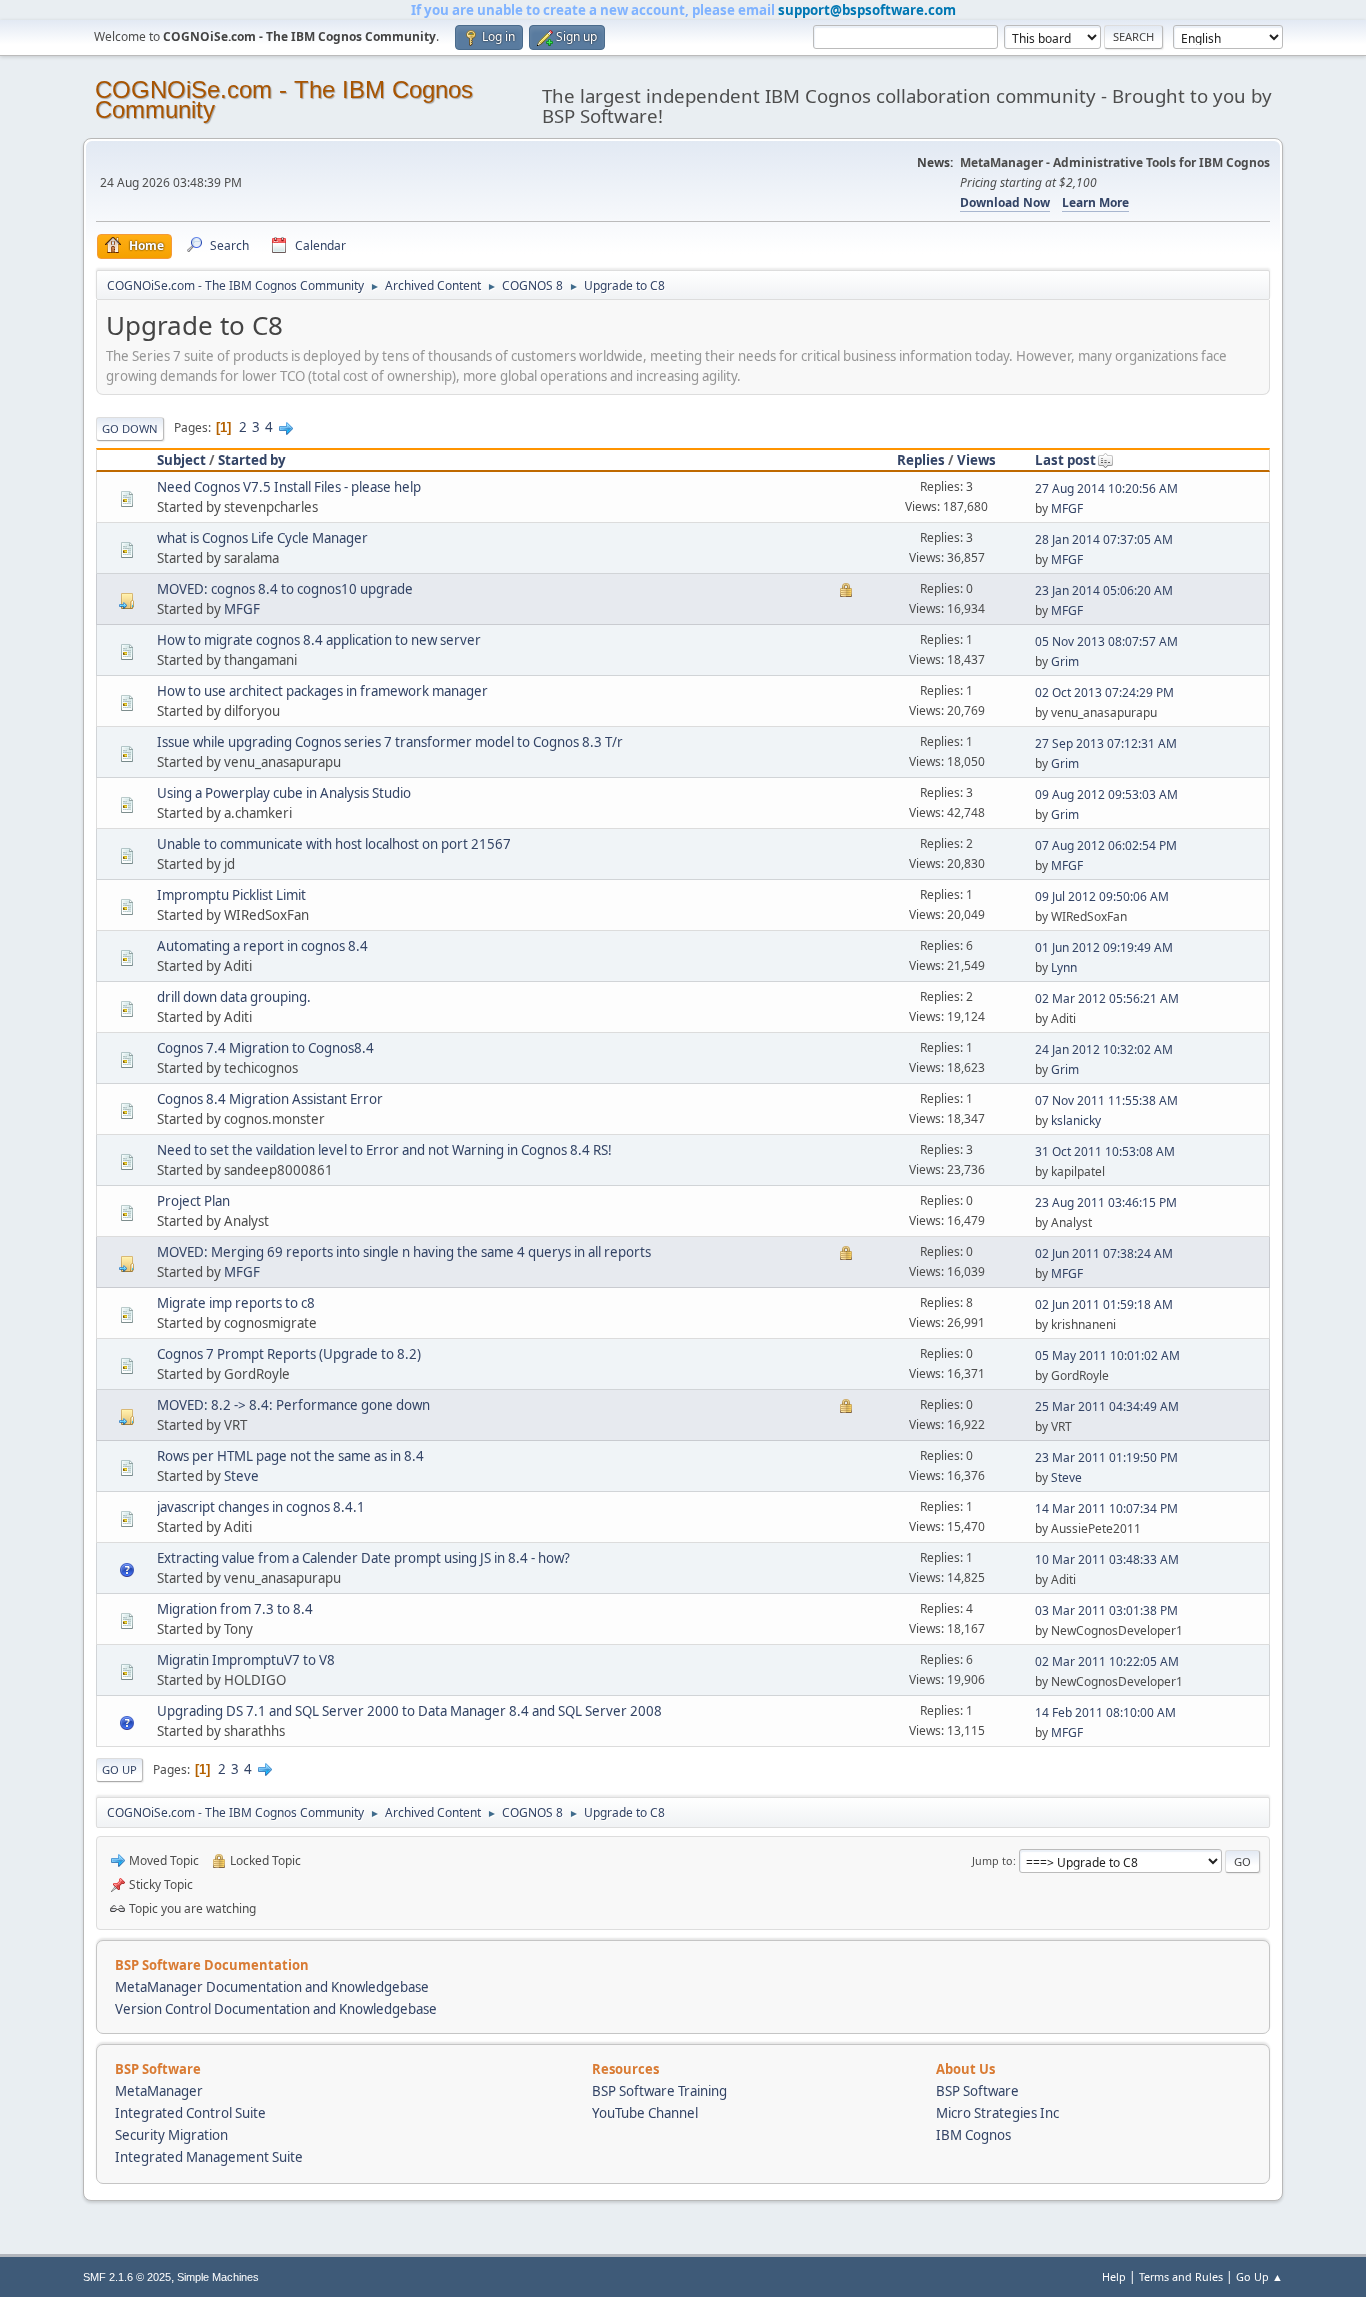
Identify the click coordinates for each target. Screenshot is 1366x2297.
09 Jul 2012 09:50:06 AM (1102, 896)
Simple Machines (218, 2277)
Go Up (119, 1769)
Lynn (1064, 967)
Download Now (1005, 202)
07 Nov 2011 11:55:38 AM (1106, 1100)
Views (976, 460)
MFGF (1067, 508)
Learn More (1095, 202)
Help (1114, 2276)
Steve (241, 1476)
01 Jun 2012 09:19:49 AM (1104, 947)
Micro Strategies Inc (997, 2113)
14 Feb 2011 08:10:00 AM (1105, 1712)
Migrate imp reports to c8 (236, 1303)
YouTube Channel (645, 2113)
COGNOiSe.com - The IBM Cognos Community (284, 99)
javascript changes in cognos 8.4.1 (261, 1507)
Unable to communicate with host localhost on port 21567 (334, 844)
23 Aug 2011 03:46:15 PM (1106, 1202)
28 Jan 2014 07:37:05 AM (1104, 539)
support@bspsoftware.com (867, 10)
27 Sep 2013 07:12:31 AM (1106, 743)
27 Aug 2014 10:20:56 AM (1106, 488)
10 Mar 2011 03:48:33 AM (1107, 1559)
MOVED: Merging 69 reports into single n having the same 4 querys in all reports (404, 1252)
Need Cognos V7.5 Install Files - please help (289, 487)
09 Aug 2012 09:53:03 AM (1106, 794)
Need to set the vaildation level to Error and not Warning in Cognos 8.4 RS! (384, 1150)
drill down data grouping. (234, 997)
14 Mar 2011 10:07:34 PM (1106, 1508)
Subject (181, 460)
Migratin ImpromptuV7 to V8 (246, 1660)
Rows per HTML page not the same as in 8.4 (290, 1456)
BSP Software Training (659, 2091)
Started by (252, 460)
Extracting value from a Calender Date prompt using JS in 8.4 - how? (363, 1558)
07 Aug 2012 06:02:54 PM (1106, 845)
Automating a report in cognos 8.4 (262, 946)
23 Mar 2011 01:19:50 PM (1106, 1457)
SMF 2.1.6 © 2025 (127, 2277)
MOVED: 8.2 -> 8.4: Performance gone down (293, 1405)
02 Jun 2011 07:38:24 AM (1104, 1253)
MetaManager (159, 2091)
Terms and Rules (1181, 2276)
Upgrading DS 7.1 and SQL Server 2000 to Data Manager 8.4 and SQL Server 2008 (409, 1711)
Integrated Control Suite (190, 2113)
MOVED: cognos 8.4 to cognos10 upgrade (285, 589)
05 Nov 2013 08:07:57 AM (1106, 641)
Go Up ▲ (1259, 2276)
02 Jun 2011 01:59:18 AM (1104, 1304)
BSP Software (977, 2091)
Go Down (130, 428)
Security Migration (171, 2135)
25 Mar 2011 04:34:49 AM (1107, 1406)
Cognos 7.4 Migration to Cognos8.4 (265, 1048)
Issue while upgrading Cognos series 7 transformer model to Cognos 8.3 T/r (390, 742)
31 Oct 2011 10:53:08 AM (1105, 1151)
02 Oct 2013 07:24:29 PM (1104, 692)
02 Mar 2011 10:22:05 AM (1107, 1661)
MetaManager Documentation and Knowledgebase (272, 1987)
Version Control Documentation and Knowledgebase (276, 2009)
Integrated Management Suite (209, 2157)
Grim (1065, 661)
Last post (1065, 460)
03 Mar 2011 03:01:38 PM (1106, 1610)
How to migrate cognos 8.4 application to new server (319, 640)
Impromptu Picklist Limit (231, 895)
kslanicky (1076, 1120)
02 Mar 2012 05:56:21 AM (1107, 998)
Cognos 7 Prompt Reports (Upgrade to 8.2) (289, 1354)
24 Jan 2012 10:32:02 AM (1104, 1049)
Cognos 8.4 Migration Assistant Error (270, 1099)
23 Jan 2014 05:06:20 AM (1104, 590)
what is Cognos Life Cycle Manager (262, 538)
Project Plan (193, 1201)
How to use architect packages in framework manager (322, 691)
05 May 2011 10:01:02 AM (1107, 1355)
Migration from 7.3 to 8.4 (235, 1609)
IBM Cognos (973, 2135)
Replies (921, 460)
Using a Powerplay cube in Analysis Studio (284, 793)
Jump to (992, 1860)
